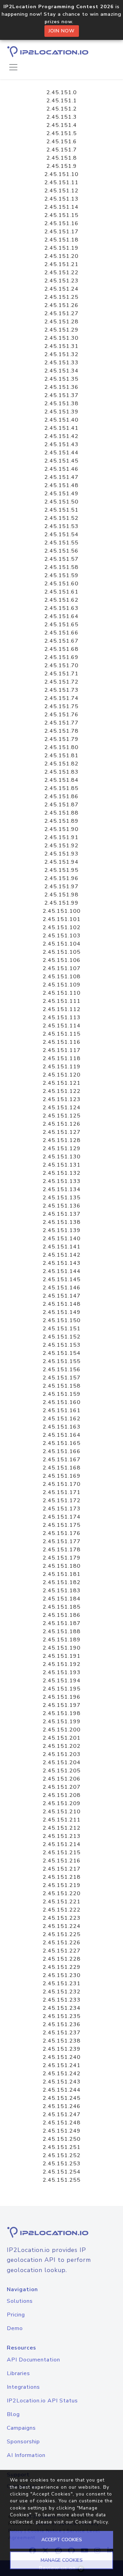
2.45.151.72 (61, 682)
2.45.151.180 (62, 1566)
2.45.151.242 (62, 2074)
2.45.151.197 (62, 1705)
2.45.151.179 (62, 1558)
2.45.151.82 (61, 764)
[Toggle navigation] (13, 67)
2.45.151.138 (62, 1222)
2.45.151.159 (62, 1394)
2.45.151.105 (62, 952)
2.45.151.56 (61, 551)
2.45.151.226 (62, 1943)
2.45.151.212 (62, 1828)
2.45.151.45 (61, 461)
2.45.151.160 (62, 1402)
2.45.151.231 (62, 1984)
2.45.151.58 (61, 567)
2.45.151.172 (62, 1501)
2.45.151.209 (62, 1803)
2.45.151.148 (62, 1304)
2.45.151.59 (61, 575)
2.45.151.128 (62, 1140)
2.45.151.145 (62, 1279)
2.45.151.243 (62, 2082)
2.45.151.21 (61, 264)
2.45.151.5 (62, 133)
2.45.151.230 (62, 1975)
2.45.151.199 (62, 1722)
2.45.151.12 (61, 191)
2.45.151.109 (62, 985)
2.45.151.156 (62, 1370)
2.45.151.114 (62, 1026)
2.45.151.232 (62, 1992)
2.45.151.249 (62, 2131)
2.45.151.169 (62, 1476)
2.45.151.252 (62, 2155)
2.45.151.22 (61, 273)
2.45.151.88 (61, 813)
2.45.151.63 (61, 608)
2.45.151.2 (62, 109)
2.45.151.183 (62, 1591)
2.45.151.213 (62, 1836)
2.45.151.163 (62, 1427)
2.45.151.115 (62, 1034)
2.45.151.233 (62, 2000)
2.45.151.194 (62, 1681)
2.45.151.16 (61, 223)
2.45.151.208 (62, 1795)
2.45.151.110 (62, 993)
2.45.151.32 (61, 354)
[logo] (61, 2232)
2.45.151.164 (62, 1435)
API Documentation (33, 2360)
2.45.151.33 (61, 363)
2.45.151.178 (62, 1550)
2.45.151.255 (62, 2180)
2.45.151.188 (62, 1631)
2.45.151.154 (62, 1353)
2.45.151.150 (62, 1320)
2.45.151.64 (61, 616)
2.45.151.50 (61, 502)
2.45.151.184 (62, 1599)
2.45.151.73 (61, 690)
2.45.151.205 (62, 1771)
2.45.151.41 (61, 428)
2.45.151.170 (62, 1484)
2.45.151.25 (61, 297)
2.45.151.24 (61, 289)
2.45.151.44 (61, 453)
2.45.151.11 (61, 182)
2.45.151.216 (62, 1861)
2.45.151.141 (62, 1247)
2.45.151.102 (62, 927)
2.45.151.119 (62, 1067)
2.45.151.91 (61, 837)
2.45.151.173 (62, 1509)
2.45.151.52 (61, 518)
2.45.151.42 (61, 436)
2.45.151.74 (61, 698)
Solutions (20, 2301)
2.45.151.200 (62, 1730)
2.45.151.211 (62, 1820)
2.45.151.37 (61, 395)
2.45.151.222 (62, 1910)
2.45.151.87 (61, 805)
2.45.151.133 (62, 1181)
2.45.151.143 (62, 1263)
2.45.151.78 (61, 731)
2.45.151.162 (62, 1419)
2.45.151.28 (61, 322)
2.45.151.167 (62, 1460)
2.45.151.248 (62, 2123)
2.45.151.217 (62, 1869)
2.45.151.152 (62, 1337)
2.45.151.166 (62, 1451)
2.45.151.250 (62, 2139)
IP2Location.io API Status (42, 2401)
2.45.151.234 (62, 2008)
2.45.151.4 (62, 125)
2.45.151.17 (61, 232)
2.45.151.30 (61, 338)
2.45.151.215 (62, 1853)
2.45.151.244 (62, 2090)
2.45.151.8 (62, 158)
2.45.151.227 (62, 1951)
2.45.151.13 (61, 199)
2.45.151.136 (62, 1206)
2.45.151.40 (61, 420)
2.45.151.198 (62, 1713)
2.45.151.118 (62, 1058)
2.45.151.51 (61, 510)
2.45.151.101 (62, 919)
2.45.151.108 (62, 977)
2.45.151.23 (61, 281)
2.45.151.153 (62, 1345)
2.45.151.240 (62, 2057)
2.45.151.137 (62, 1214)
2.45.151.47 (61, 477)
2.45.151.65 (61, 625)
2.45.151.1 (62, 101)
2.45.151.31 (61, 346)
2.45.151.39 (61, 412)
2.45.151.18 (61, 240)
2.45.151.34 (61, 371)
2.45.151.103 (62, 936)
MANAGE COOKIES (62, 2560)
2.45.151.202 (62, 1746)
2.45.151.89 (61, 821)
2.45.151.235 (62, 2016)
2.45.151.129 (62, 1148)
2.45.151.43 (61, 444)
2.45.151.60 (61, 584)
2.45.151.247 (62, 2114)
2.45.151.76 (61, 715)
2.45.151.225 (62, 1934)
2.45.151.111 (62, 1001)
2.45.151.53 (61, 526)
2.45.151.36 (61, 387)
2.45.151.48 (61, 485)
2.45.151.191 (62, 1656)
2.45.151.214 (62, 1844)
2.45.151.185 (62, 1607)
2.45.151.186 (62, 1615)
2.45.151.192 (62, 1664)
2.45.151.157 (62, 1378)
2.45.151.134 (62, 1189)
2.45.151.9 (62, 166)
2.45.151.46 (61, 469)
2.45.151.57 (61, 559)
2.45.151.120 (62, 1075)
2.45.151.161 (62, 1410)
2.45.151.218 (62, 1877)
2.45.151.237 (62, 2033)
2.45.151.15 (61, 215)
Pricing (16, 2315)
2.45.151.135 (62, 1198)
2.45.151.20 (61, 256)
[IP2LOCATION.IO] (48, 52)
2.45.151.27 (61, 313)
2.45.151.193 (62, 1672)
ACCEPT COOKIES (62, 2540)
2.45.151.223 (62, 1918)
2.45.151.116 (62, 1042)
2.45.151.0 (62, 92)
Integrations (23, 2387)
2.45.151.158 (62, 1386)
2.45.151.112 (62, 1009)
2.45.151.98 (61, 895)
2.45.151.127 (62, 1132)
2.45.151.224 (62, 1926)
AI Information (26, 2455)
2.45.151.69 (61, 657)
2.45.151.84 (61, 780)
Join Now (62, 31)
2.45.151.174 (62, 1517)
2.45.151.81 (61, 756)
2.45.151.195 (62, 1689)
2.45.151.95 (61, 870)
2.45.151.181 (62, 1574)
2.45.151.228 (62, 1959)
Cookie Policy (92, 2522)
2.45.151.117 (62, 1050)
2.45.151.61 (61, 592)
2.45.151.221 (62, 1902)
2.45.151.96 (61, 878)
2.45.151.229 (62, 1967)
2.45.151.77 (61, 723)
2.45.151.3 (62, 117)
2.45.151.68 (61, 649)
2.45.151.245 (62, 2098)
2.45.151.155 (62, 1361)
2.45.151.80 (61, 747)
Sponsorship (23, 2442)
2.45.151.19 (61, 248)
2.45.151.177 (62, 1541)
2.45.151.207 (62, 1787)
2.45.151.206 (62, 1779)
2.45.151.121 (62, 1083)
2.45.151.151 (62, 1329)
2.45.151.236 (62, 2024)
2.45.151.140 (62, 1239)
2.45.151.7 (62, 150)
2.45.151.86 (61, 796)
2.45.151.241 (62, 2065)
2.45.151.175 (62, 1525)
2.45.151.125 (62, 1116)
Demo (15, 2328)
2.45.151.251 (62, 2147)
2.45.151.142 (62, 1255)
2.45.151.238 (62, 2041)
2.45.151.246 (62, 2106)
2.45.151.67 (61, 641)
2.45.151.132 (62, 1173)
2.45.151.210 (62, 1812)
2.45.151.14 (61, 207)
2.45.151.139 (62, 1230)
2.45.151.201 (62, 1738)
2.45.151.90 (61, 829)
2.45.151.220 (62, 1893)
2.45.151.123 (62, 1099)
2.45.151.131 (62, 1165)
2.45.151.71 (61, 674)
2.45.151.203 (62, 1754)
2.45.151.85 (61, 788)
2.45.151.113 (62, 1018)
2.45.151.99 (61, 903)
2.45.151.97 (61, 887)
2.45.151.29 (61, 330)
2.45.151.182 (62, 1582)
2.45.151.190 (62, 1648)
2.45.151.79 (61, 739)
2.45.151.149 (62, 1312)
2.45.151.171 (62, 1492)
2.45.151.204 (62, 1762)
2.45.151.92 (61, 846)
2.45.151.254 (62, 2172)
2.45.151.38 (61, 404)
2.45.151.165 (62, 1443)
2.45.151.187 (62, 1623)
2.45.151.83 (61, 772)
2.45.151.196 (62, 1697)
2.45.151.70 (61, 665)
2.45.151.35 (61, 379)
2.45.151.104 (62, 944)
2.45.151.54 (61, 535)
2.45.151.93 (61, 854)
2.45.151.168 (62, 1468)
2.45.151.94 (61, 862)
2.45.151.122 (62, 1091)
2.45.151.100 (62, 911)
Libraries (18, 2373)
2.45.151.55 (61, 543)
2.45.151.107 (62, 968)
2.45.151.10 (61, 174)
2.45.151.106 (62, 960)
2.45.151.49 (61, 494)
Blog (13, 2414)
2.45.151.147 (62, 1296)
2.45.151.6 (62, 142)
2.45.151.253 (62, 2164)
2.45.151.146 (62, 1288)
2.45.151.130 (62, 1157)
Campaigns (21, 2428)
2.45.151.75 (61, 706)
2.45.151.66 (61, 633)
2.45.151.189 (62, 1640)
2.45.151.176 (62, 1533)
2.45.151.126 (62, 1124)
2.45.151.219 (62, 1885)
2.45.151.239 (62, 2049)
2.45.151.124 (62, 1108)
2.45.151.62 (61, 600)
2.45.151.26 (61, 305)
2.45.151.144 (62, 1271)
